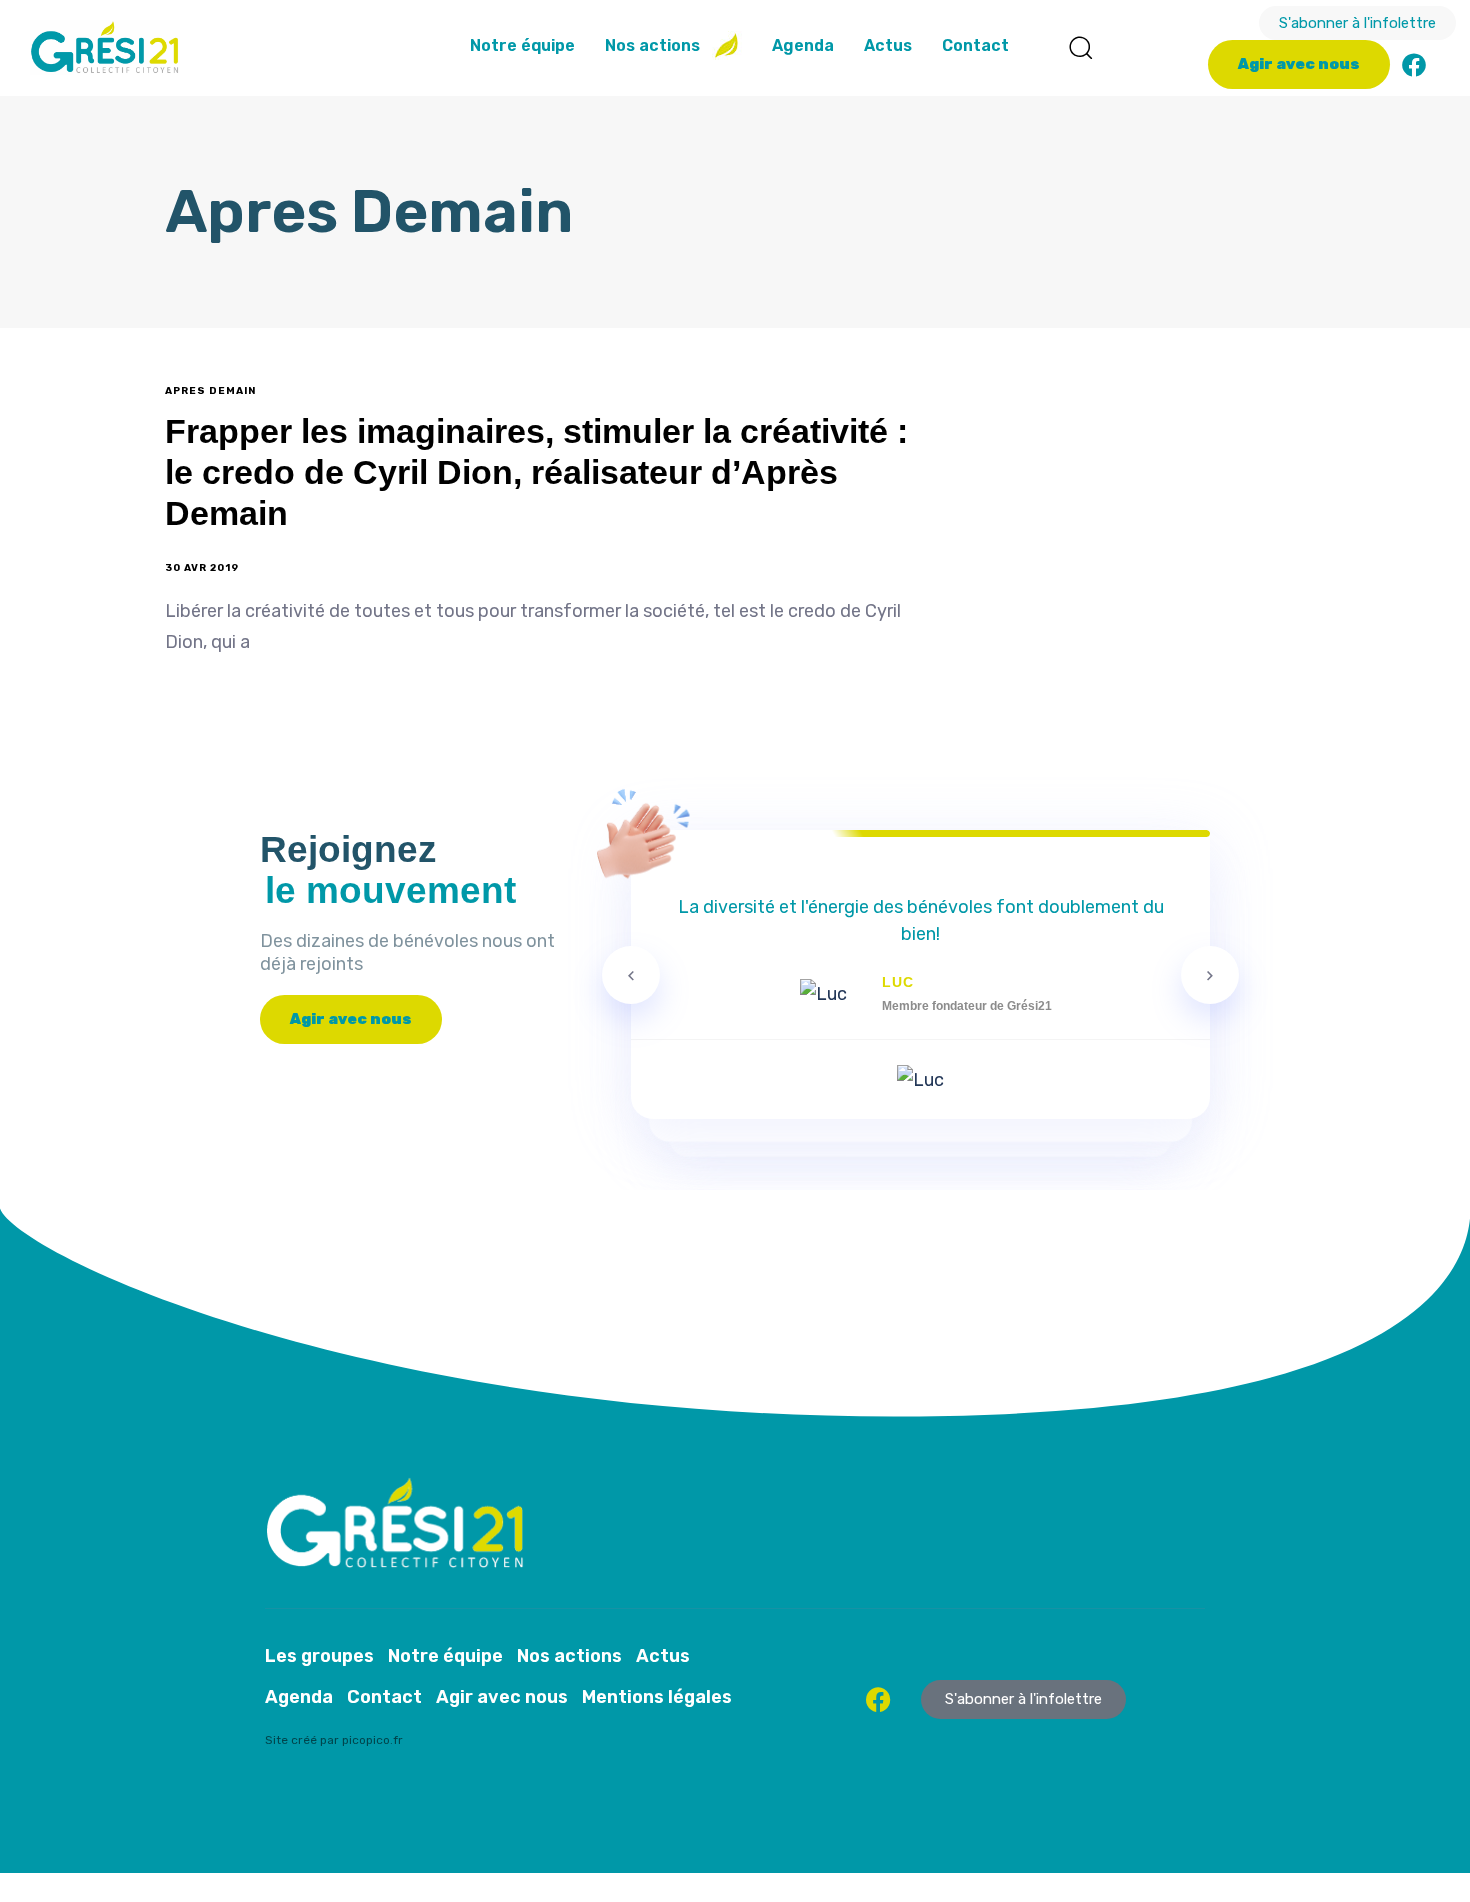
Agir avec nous (502, 1697)
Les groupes (319, 1656)
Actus (888, 45)
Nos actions (652, 45)
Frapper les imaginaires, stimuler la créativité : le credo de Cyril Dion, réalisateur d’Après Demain (536, 472)
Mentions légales (657, 1697)
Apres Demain (210, 391)
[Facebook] (1414, 65)
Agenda (803, 45)
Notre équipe (522, 45)
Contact (975, 45)
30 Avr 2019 (202, 568)
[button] (1080, 47)
